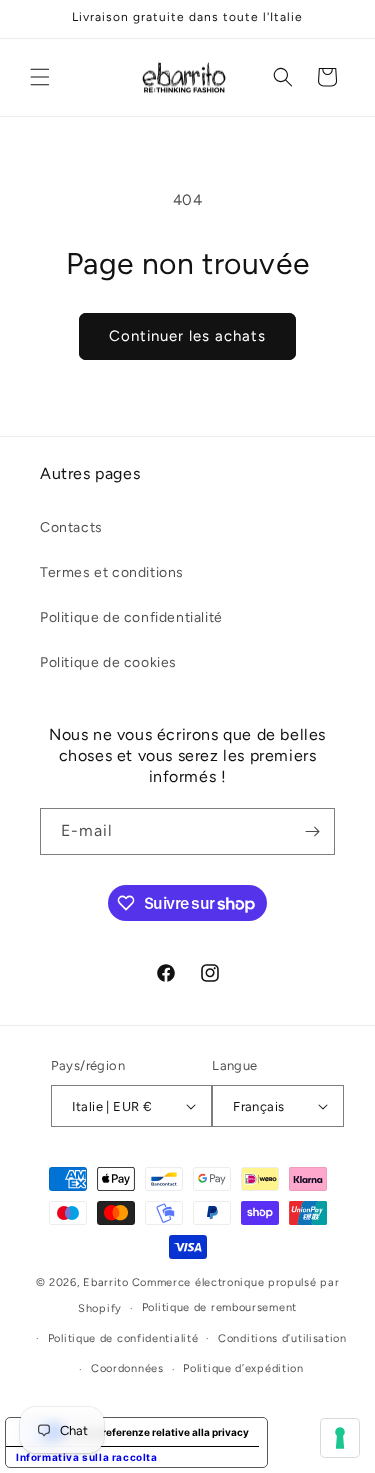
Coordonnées (127, 1368)
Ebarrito (106, 1282)
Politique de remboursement (219, 1307)
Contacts (71, 527)
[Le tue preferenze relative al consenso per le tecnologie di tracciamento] (340, 1438)
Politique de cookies (108, 662)
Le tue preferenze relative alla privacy (156, 1432)
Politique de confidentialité (131, 617)
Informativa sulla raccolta (87, 1457)
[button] (40, 77)
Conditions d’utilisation (282, 1338)
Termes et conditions (112, 572)
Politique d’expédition (243, 1368)
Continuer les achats (187, 336)
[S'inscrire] (312, 831)
